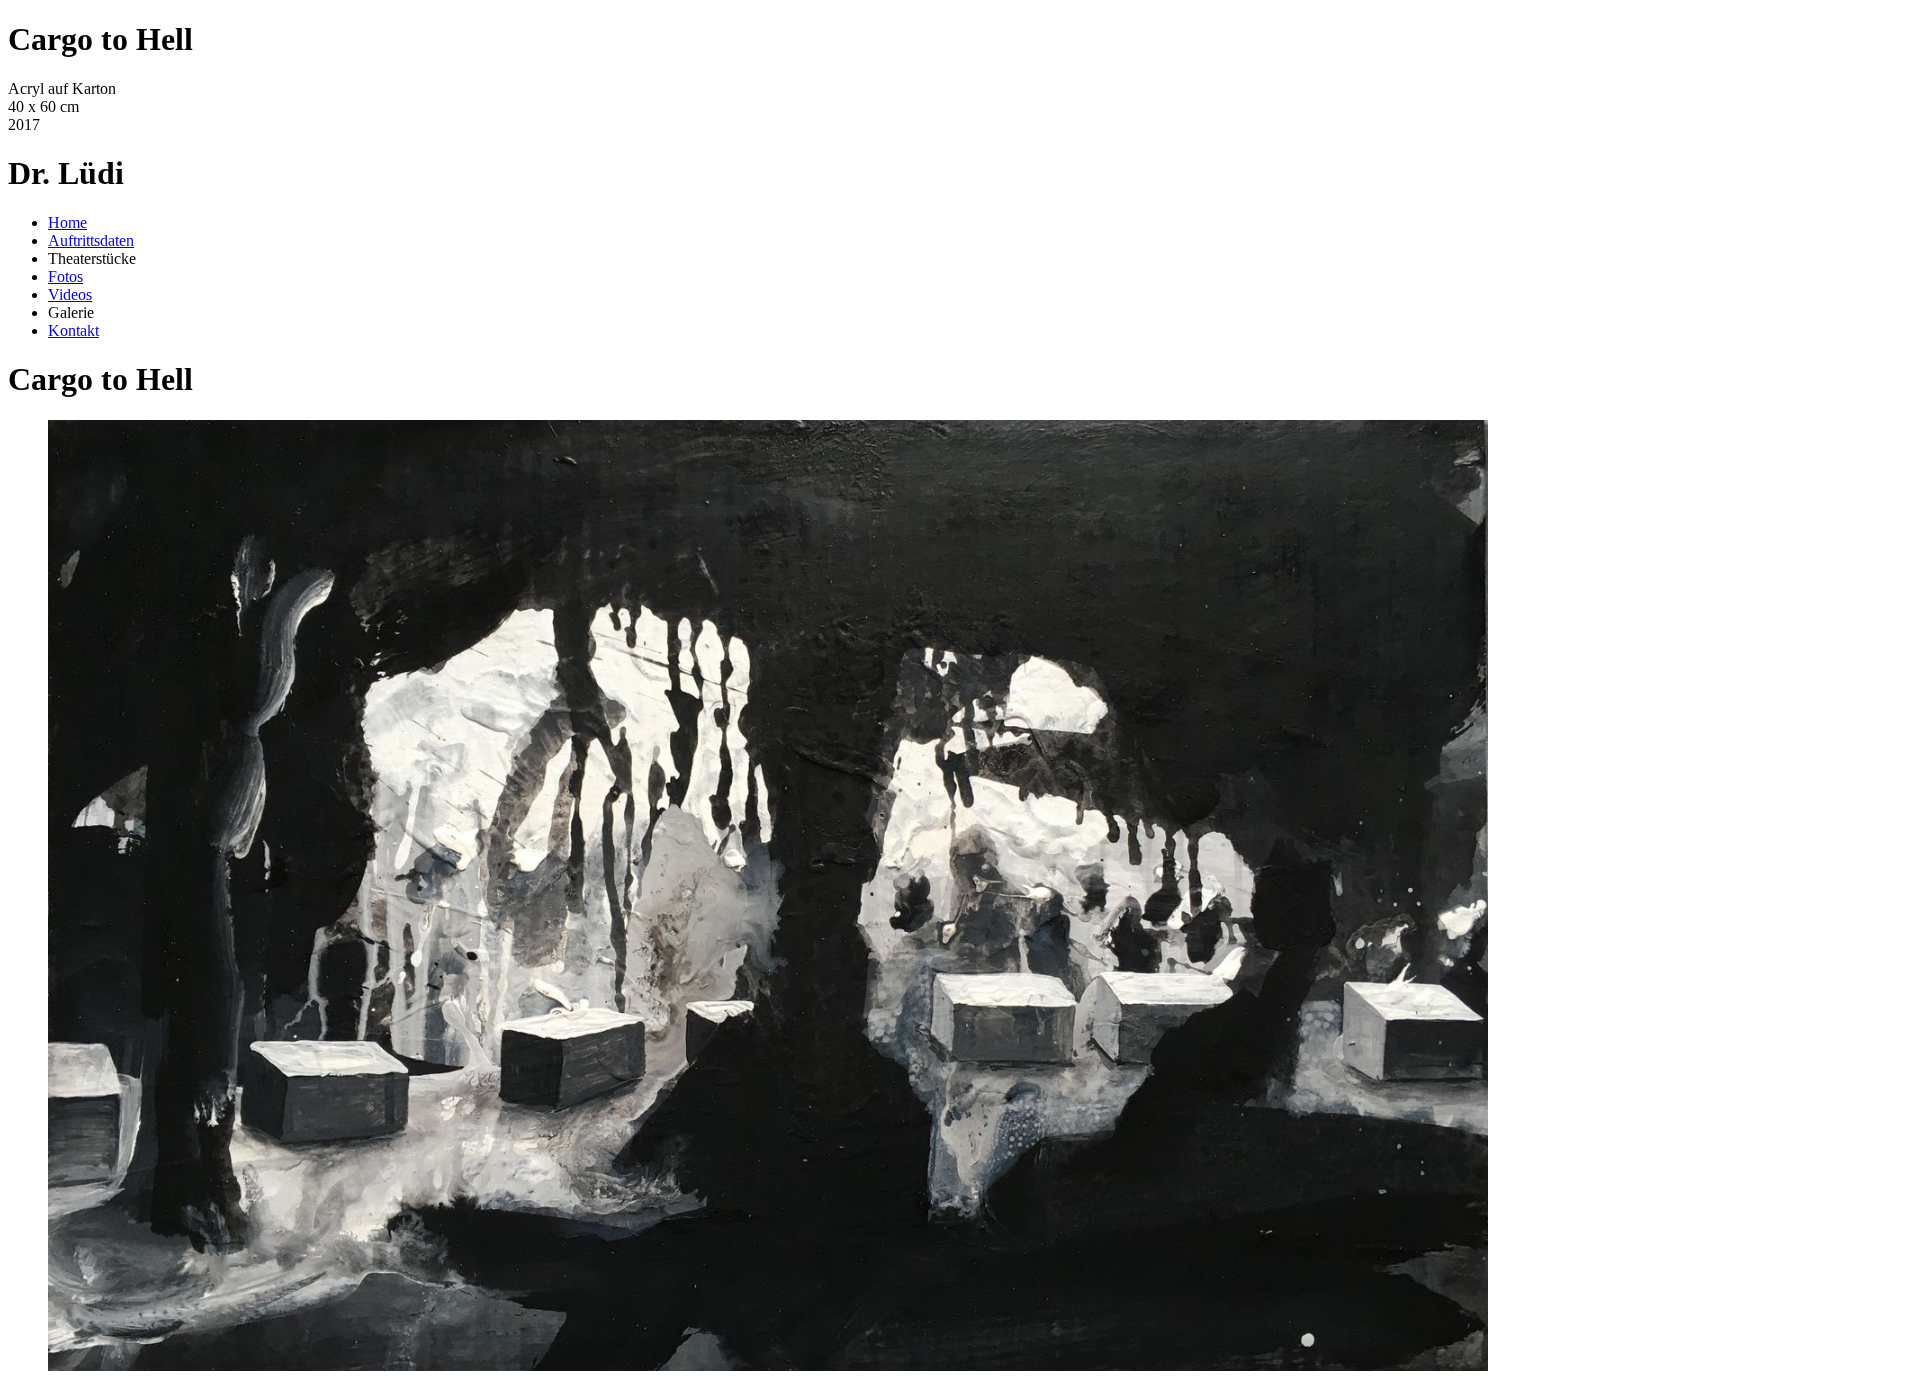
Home (67, 222)
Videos (70, 294)
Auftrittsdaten (91, 240)
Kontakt (73, 330)
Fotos (65, 276)
